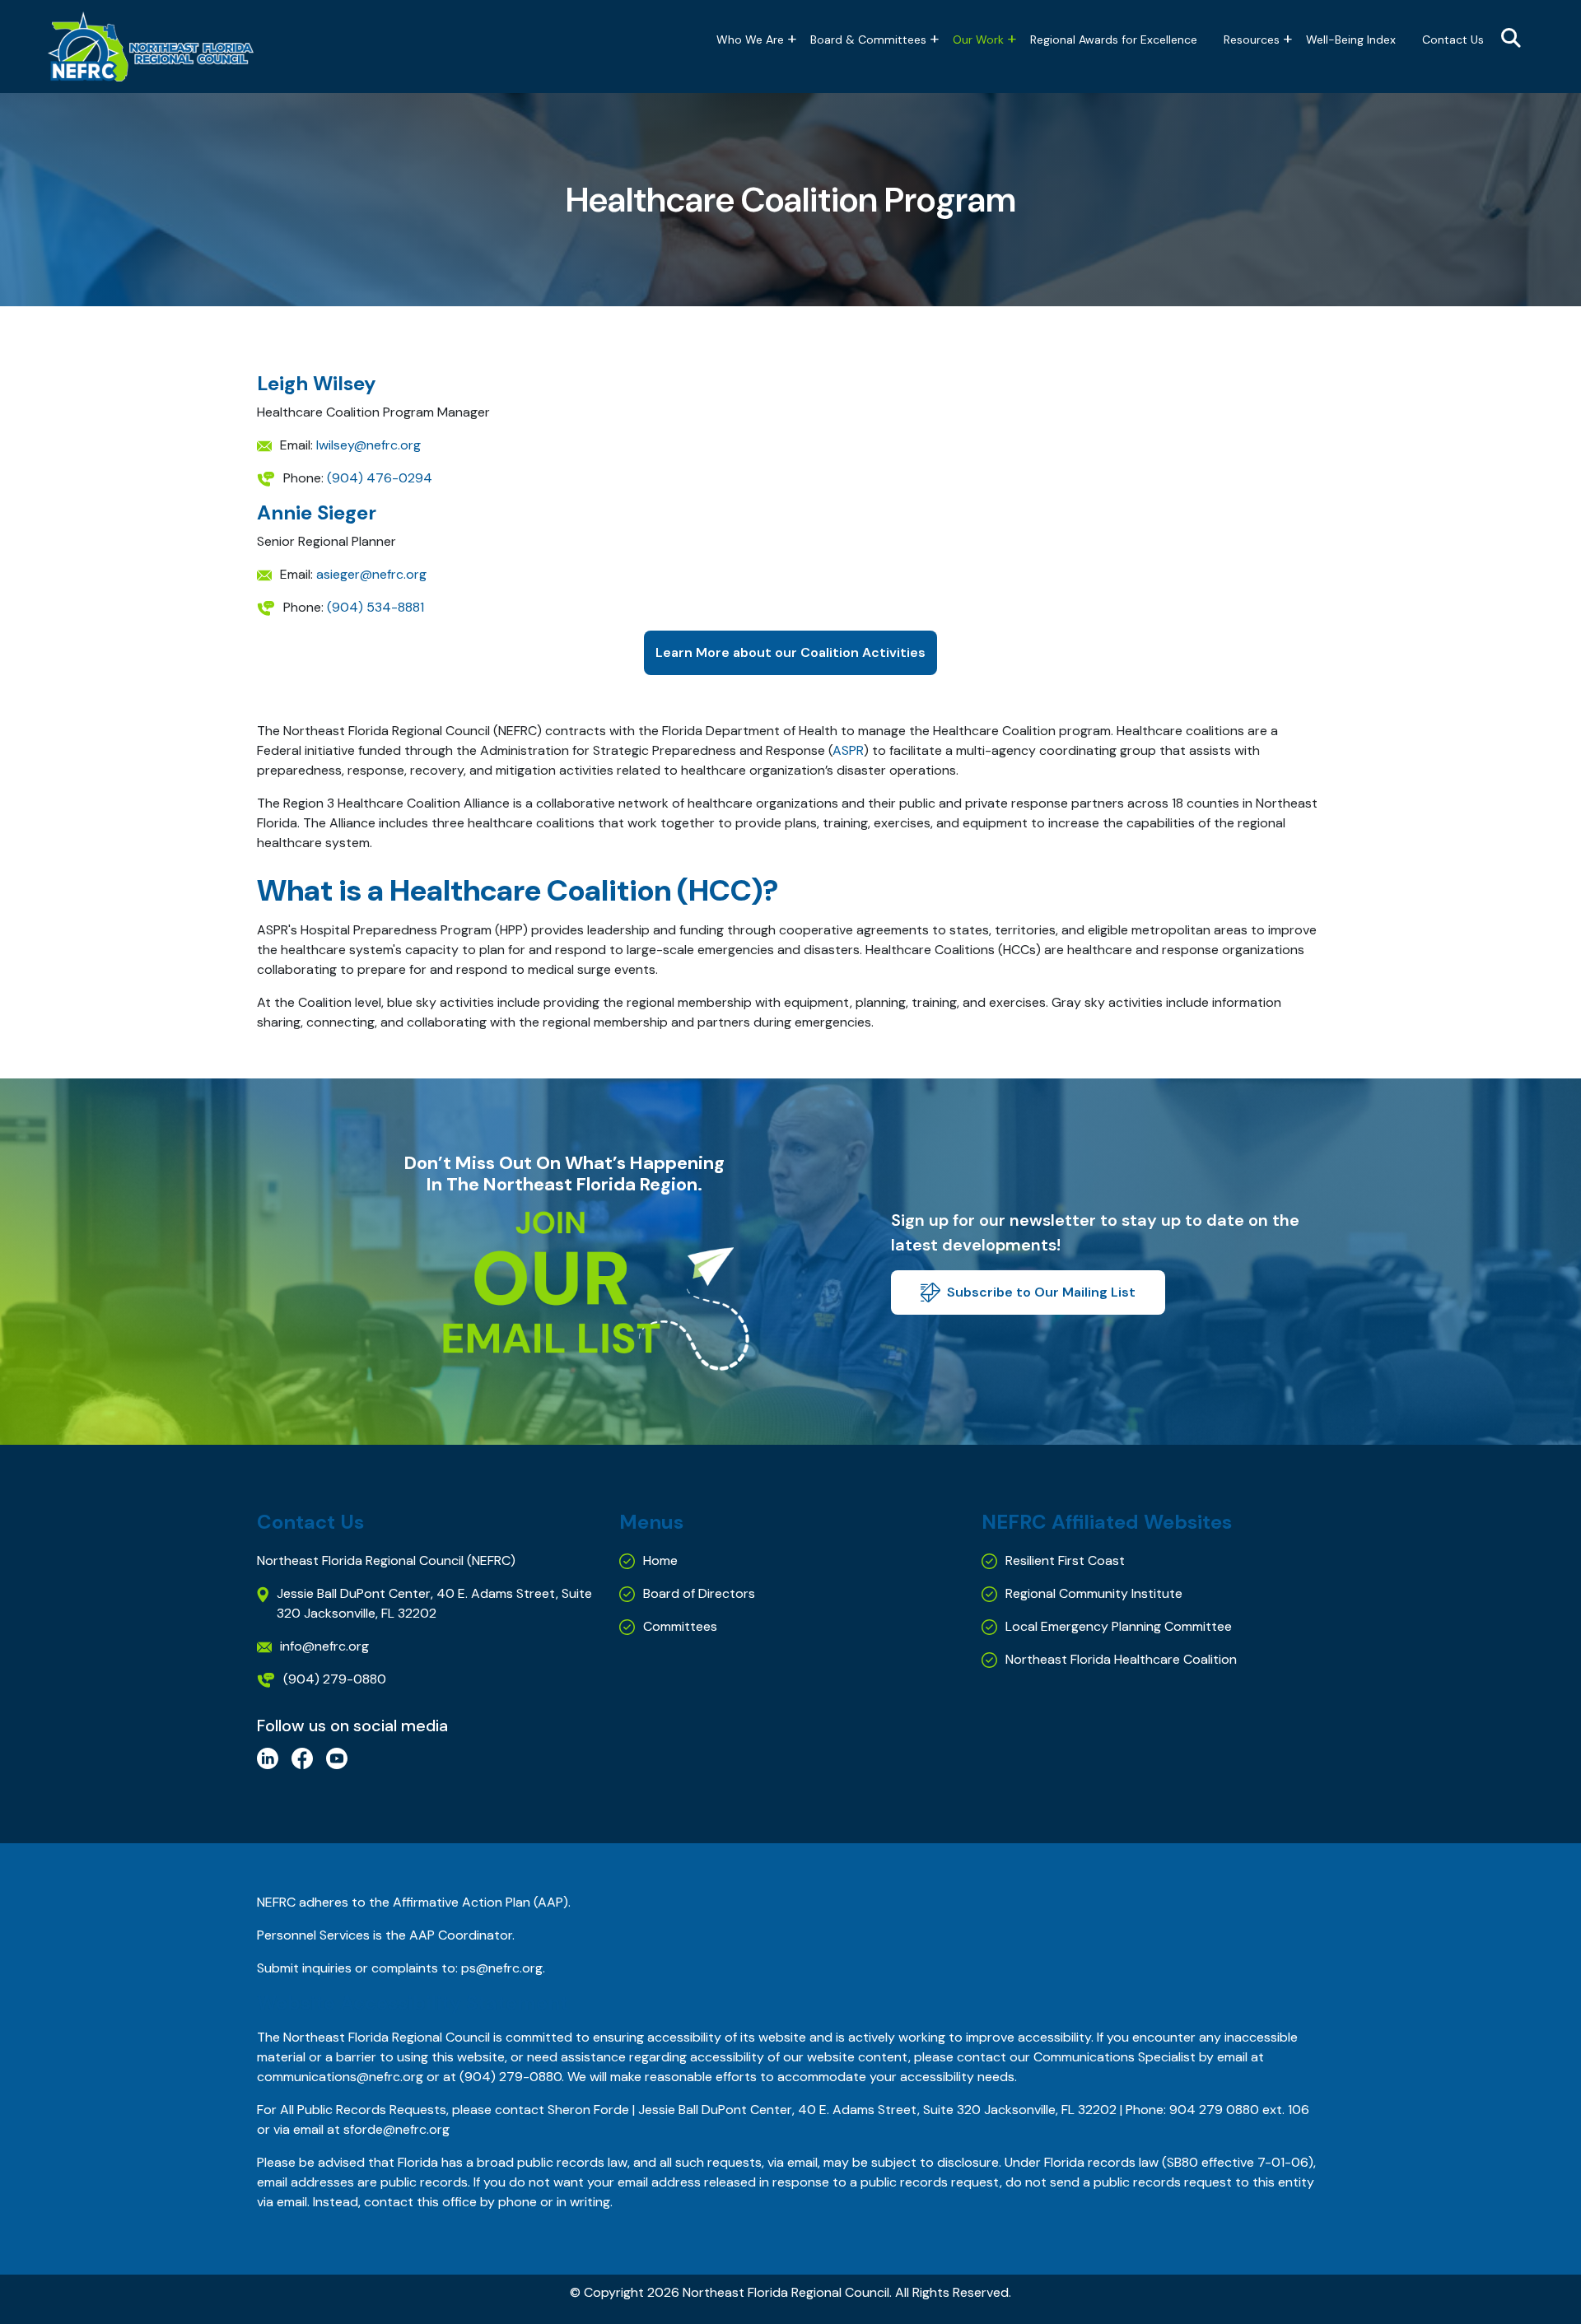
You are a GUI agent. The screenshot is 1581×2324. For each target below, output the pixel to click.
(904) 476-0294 (380, 478)
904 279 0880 (1214, 2110)
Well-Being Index (1351, 40)
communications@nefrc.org (340, 2077)
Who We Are (750, 40)
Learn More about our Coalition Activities (790, 652)
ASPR (848, 750)
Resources (1252, 40)
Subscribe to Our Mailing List (1041, 1292)
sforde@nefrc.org (396, 2129)
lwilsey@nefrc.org (368, 445)
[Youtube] (337, 1757)
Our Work (978, 40)
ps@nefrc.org (502, 1968)
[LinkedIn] (268, 1757)
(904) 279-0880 (511, 2077)
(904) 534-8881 (375, 607)
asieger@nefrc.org (371, 574)
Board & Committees (868, 40)
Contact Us (1453, 40)
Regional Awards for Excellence (1114, 40)
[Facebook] (302, 1757)
